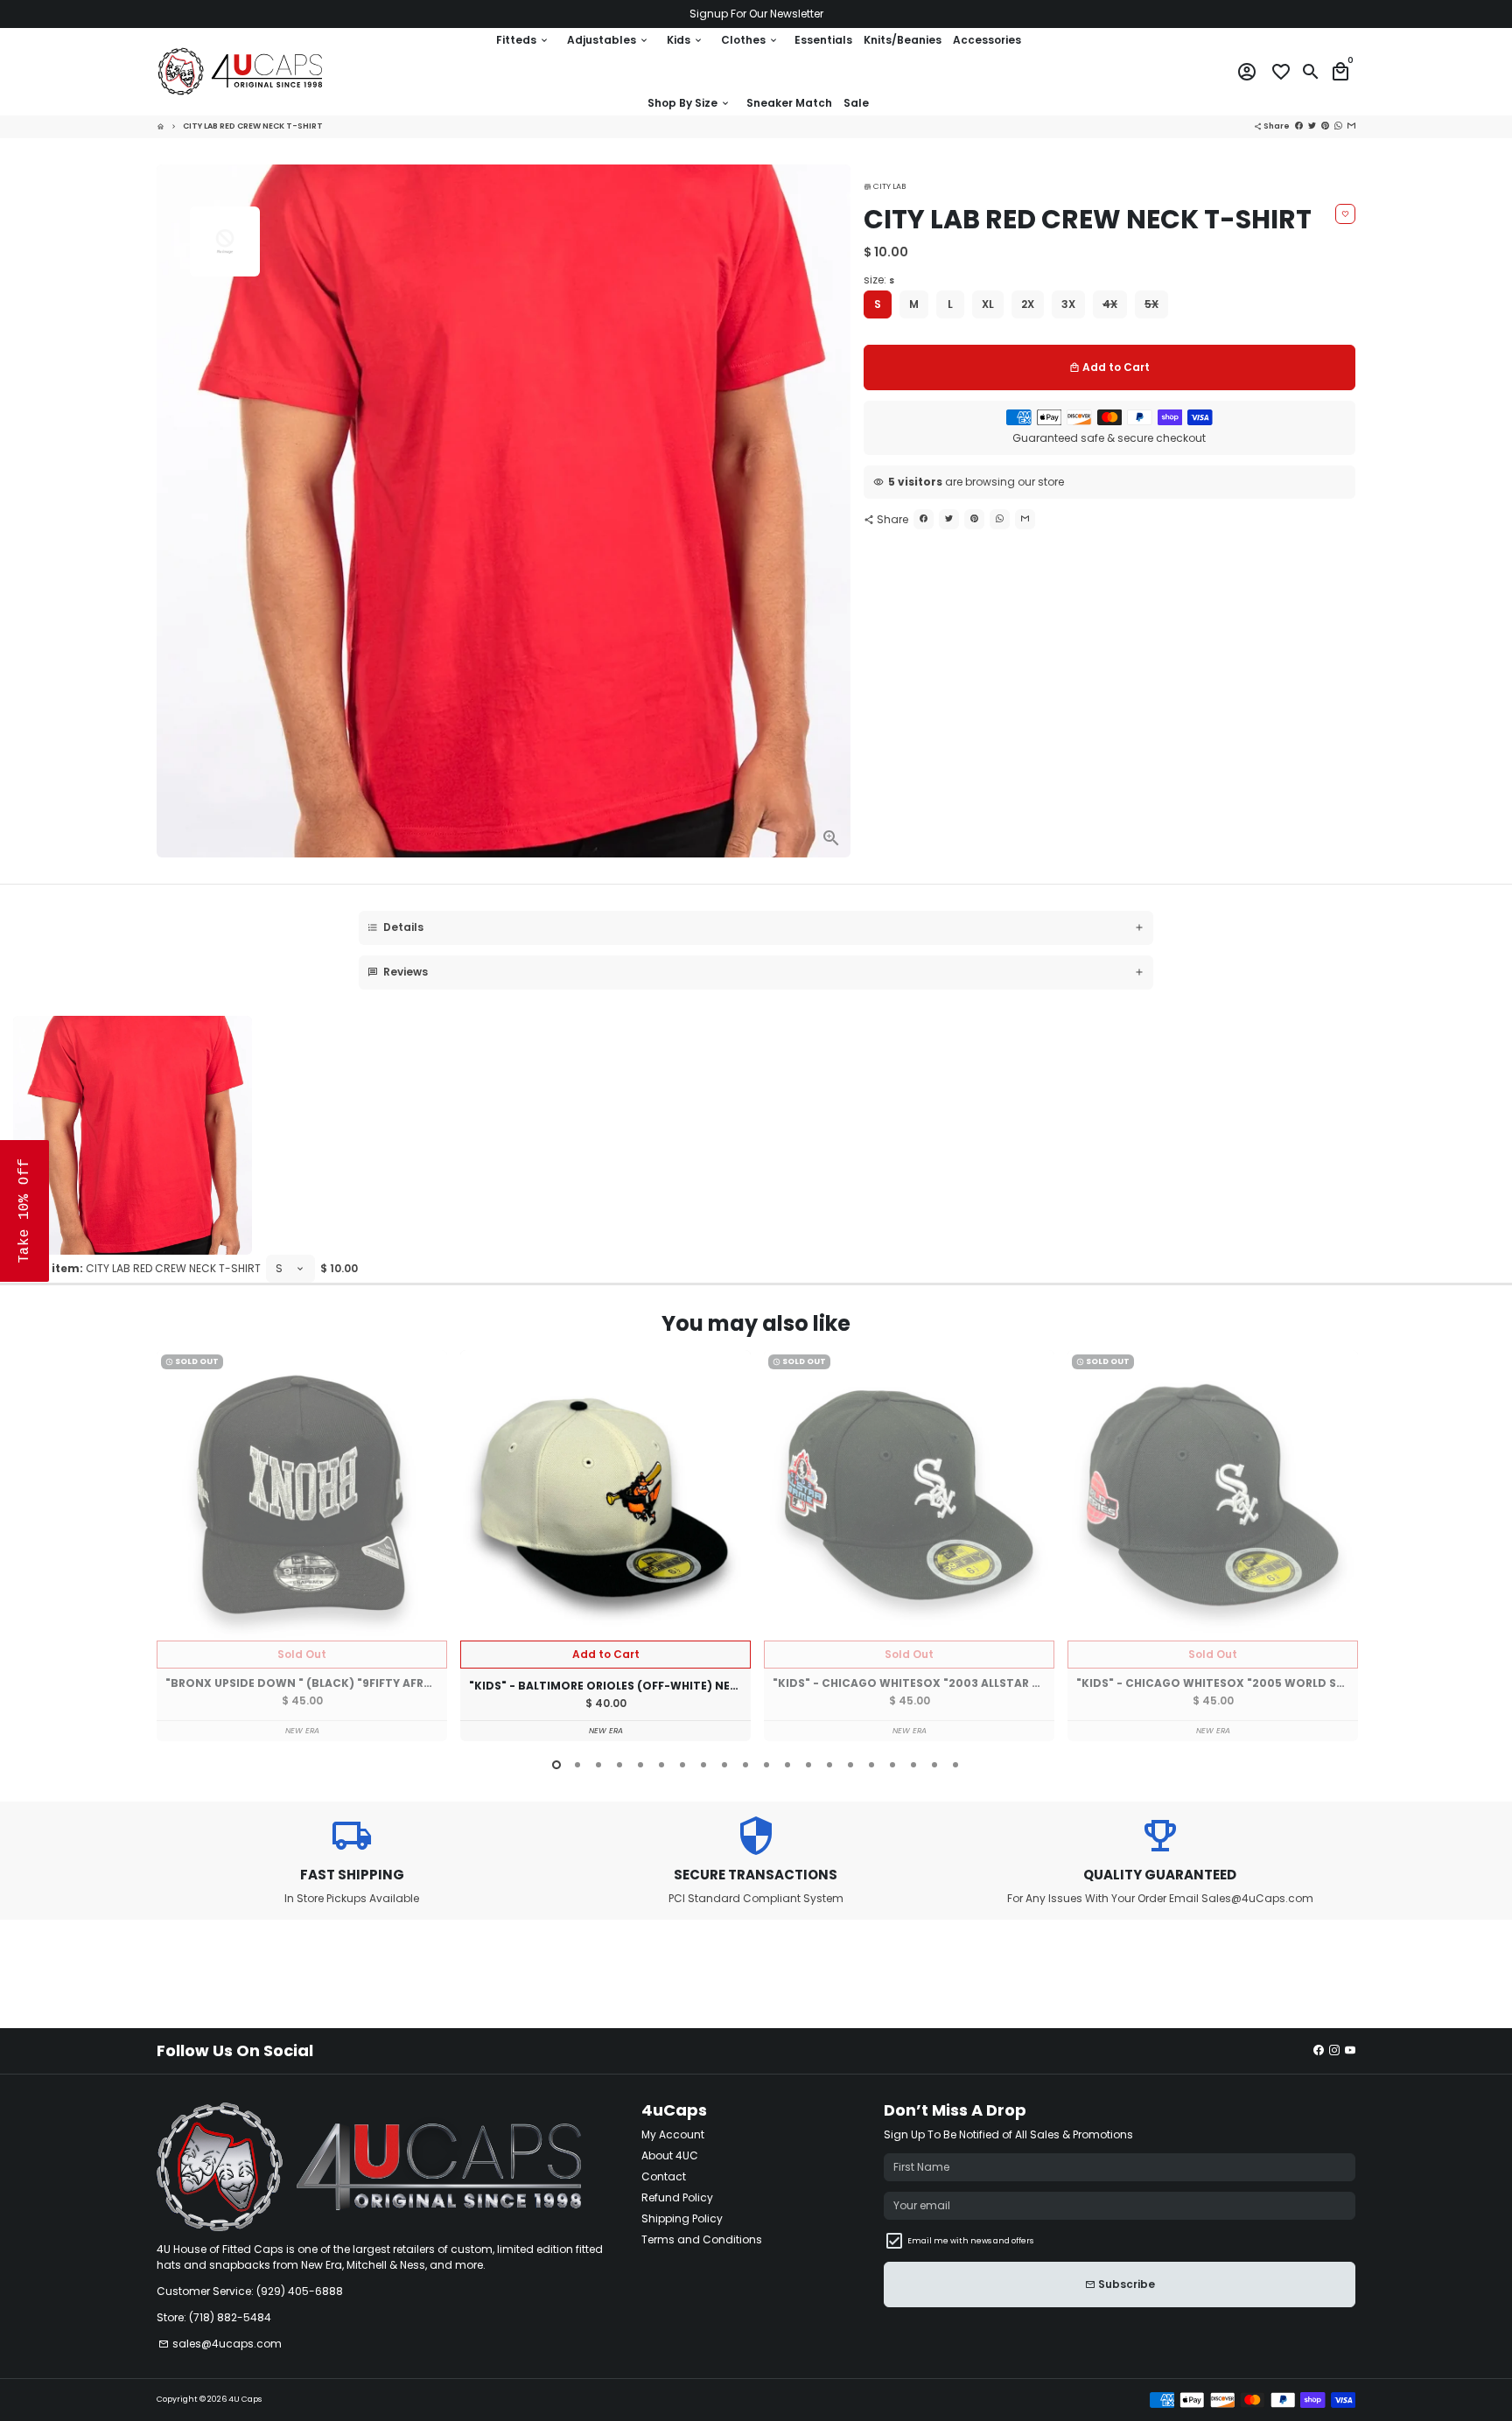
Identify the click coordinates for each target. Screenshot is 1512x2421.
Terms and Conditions (702, 2239)
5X (1151, 304)
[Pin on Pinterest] (974, 519)
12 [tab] (787, 1765)
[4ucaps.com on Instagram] (1334, 2050)
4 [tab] (619, 1765)
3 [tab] (598, 1765)
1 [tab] (556, 1765)
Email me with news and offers (970, 2241)
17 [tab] (892, 1765)
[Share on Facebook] (924, 519)
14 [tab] (829, 1765)
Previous (173, 1549)
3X (1068, 304)
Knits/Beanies (903, 40)
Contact (664, 2176)
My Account (673, 2134)
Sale (856, 103)
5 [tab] (640, 1765)
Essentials (823, 40)
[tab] (756, 928)
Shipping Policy (682, 2218)
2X (1028, 304)
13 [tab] (808, 1765)
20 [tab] (955, 1765)
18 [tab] (913, 1765)
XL (988, 304)
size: (879, 280)
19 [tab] (934, 1765)
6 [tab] (661, 1765)
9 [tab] (724, 1765)
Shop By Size (689, 103)
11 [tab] (766, 1765)
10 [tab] (745, 1765)
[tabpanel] (302, 1546)
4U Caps (245, 2399)
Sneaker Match (789, 103)
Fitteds (523, 40)
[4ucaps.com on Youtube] (1350, 2050)
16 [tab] (871, 1765)
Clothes (750, 40)
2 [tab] (577, 1765)
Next (1340, 1549)
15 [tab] (850, 1765)
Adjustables (608, 40)
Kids (685, 40)
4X (1110, 304)
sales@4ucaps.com (220, 2344)
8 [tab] (703, 1765)
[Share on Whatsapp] (1000, 519)
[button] (24, 1211)
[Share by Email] (1025, 519)
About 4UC (670, 2155)
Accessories (987, 40)
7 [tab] (682, 1765)
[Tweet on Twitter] (949, 519)
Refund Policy (677, 2197)
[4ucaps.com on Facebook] (1319, 2050)
